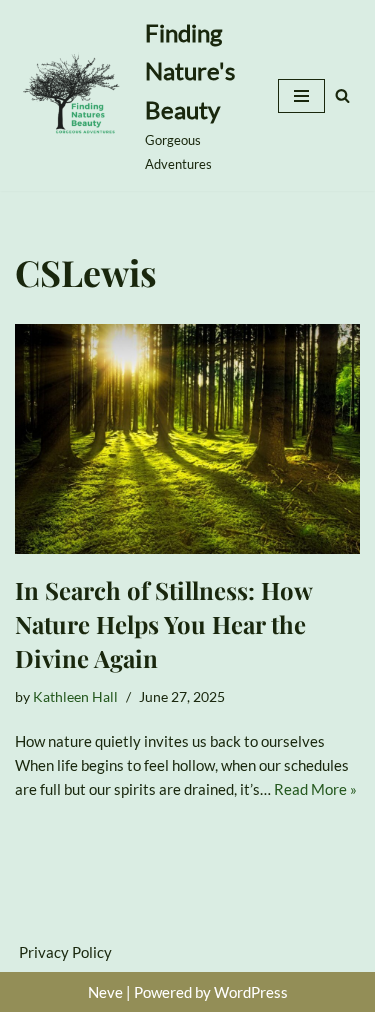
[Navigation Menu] (301, 96)
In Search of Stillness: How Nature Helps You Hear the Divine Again (163, 623)
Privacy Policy (65, 952)
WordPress (251, 992)
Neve (105, 992)
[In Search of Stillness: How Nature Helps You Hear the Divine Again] (187, 439)
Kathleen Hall (75, 697)
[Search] (342, 95)
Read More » (315, 789)
